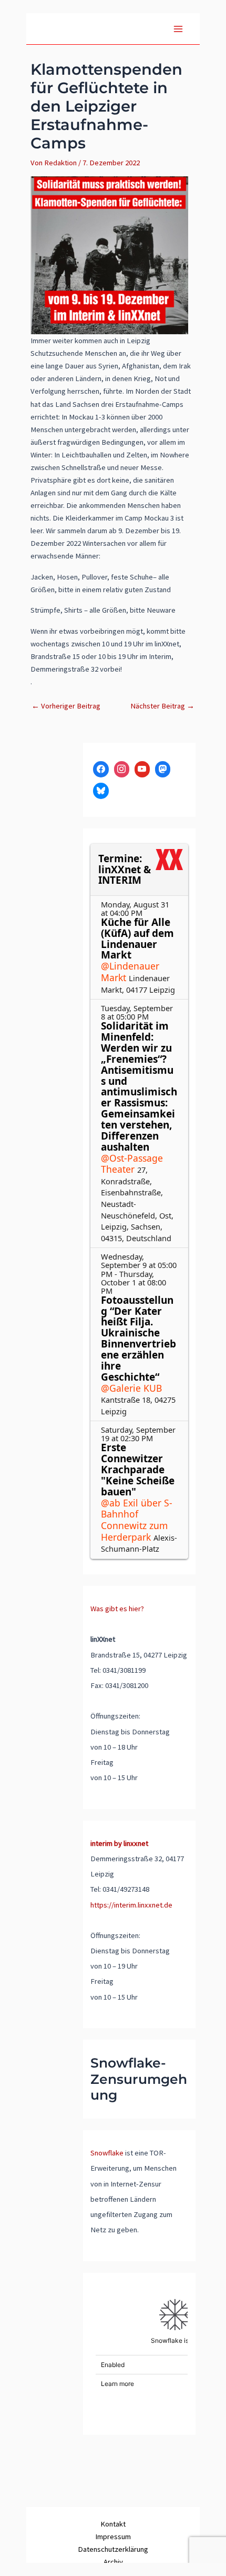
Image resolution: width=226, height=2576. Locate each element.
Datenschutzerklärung (113, 2549)
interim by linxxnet (119, 1843)
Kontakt (113, 2524)
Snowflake (107, 2153)
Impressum (113, 2537)
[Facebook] (101, 769)
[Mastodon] (163, 769)
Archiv (113, 2562)
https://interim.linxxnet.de (131, 1905)
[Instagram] (122, 769)
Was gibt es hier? (117, 1609)
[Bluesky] (101, 791)
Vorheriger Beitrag (66, 706)
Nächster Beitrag (162, 706)
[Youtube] (142, 769)
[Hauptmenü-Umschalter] (178, 29)
